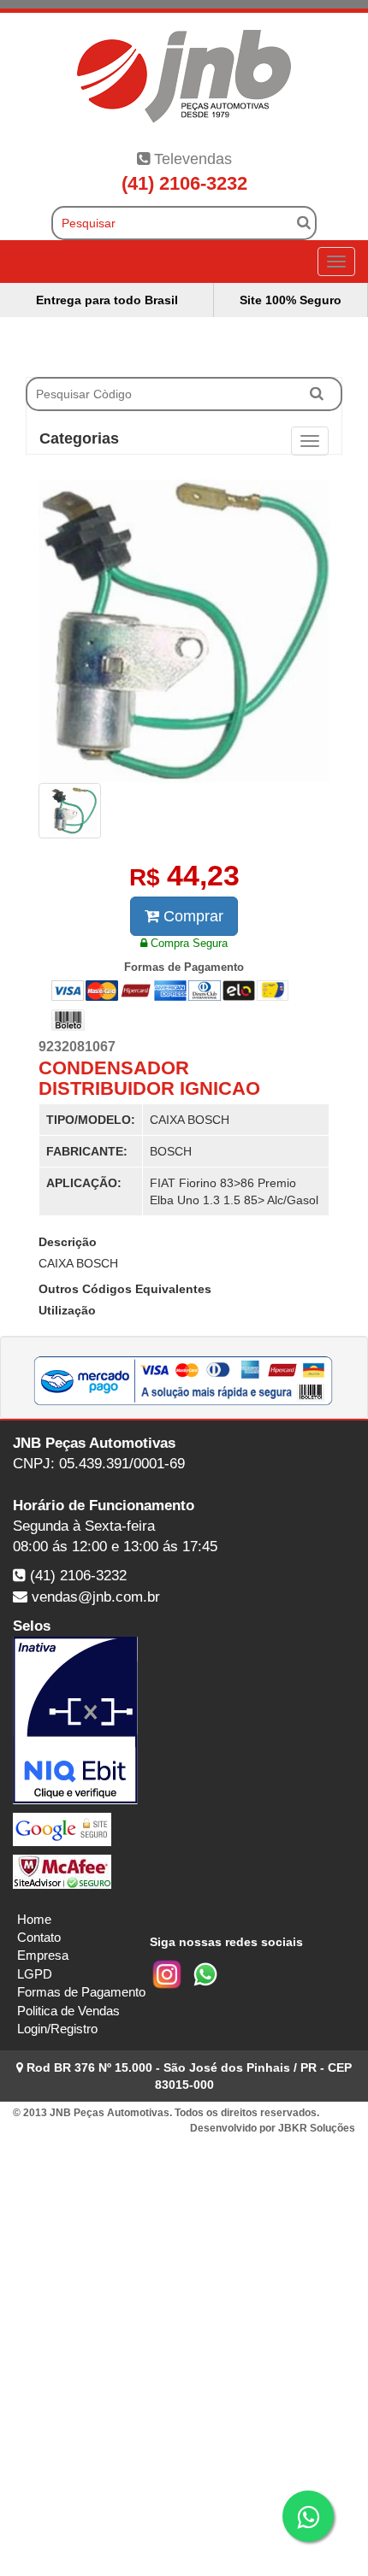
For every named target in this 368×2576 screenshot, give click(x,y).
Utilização (67, 1310)
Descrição (68, 1242)
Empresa (43, 1955)
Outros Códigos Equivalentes (125, 1289)
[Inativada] (184, 1720)
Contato (39, 1937)
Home (34, 1919)
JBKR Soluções (317, 2128)
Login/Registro (57, 2029)
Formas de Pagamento (81, 1992)
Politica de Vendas (68, 2011)
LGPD (35, 1974)
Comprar (191, 916)
